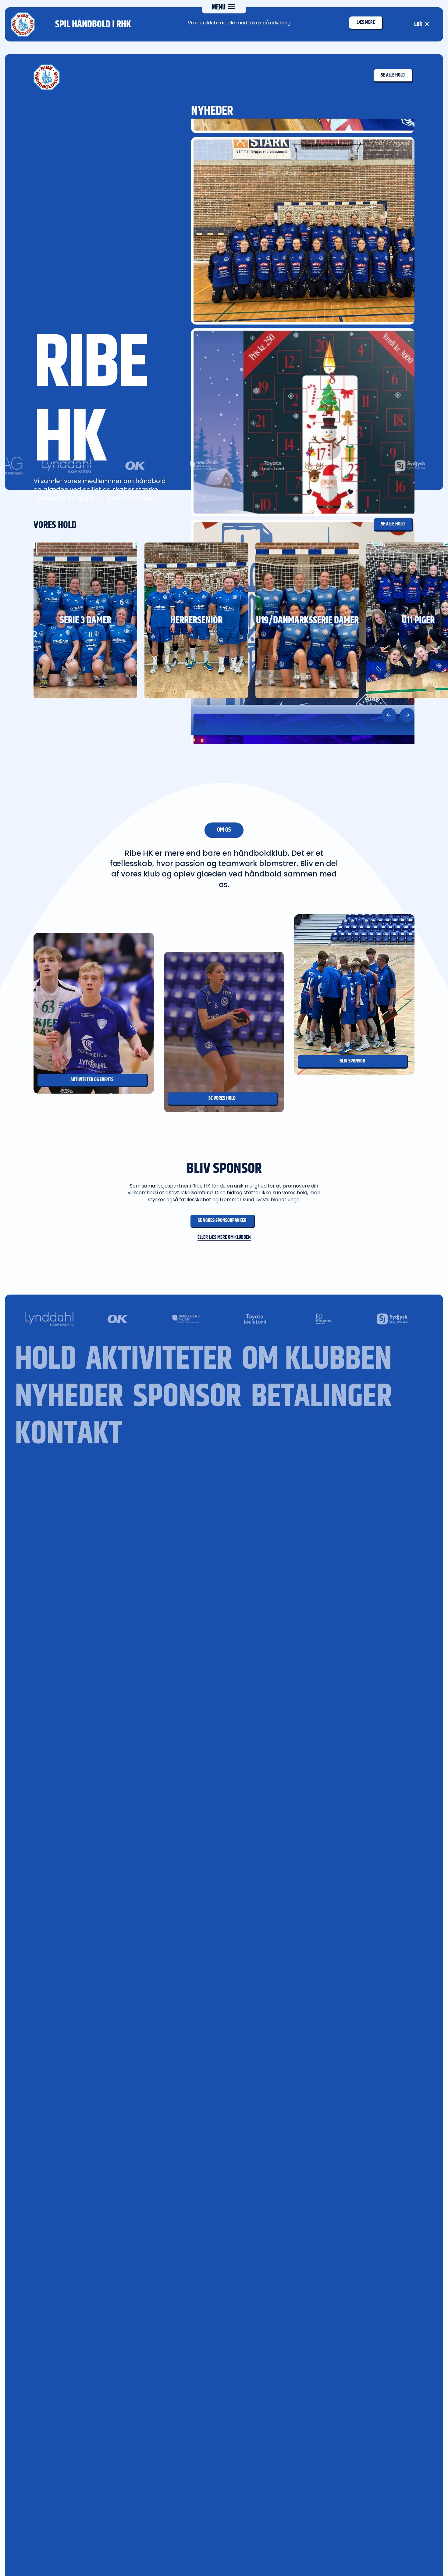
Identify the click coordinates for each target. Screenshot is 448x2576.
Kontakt (69, 1434)
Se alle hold (393, 75)
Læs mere (366, 22)
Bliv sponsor (352, 1061)
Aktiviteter (159, 1360)
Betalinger (322, 1397)
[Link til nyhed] (303, 231)
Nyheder (69, 1397)
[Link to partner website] (240, 466)
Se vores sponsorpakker (222, 1221)
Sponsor (187, 1397)
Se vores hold (222, 1098)
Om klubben (317, 1360)
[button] (389, 715)
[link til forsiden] (47, 77)
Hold (46, 1360)
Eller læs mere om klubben (224, 1238)
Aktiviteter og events (92, 1080)
